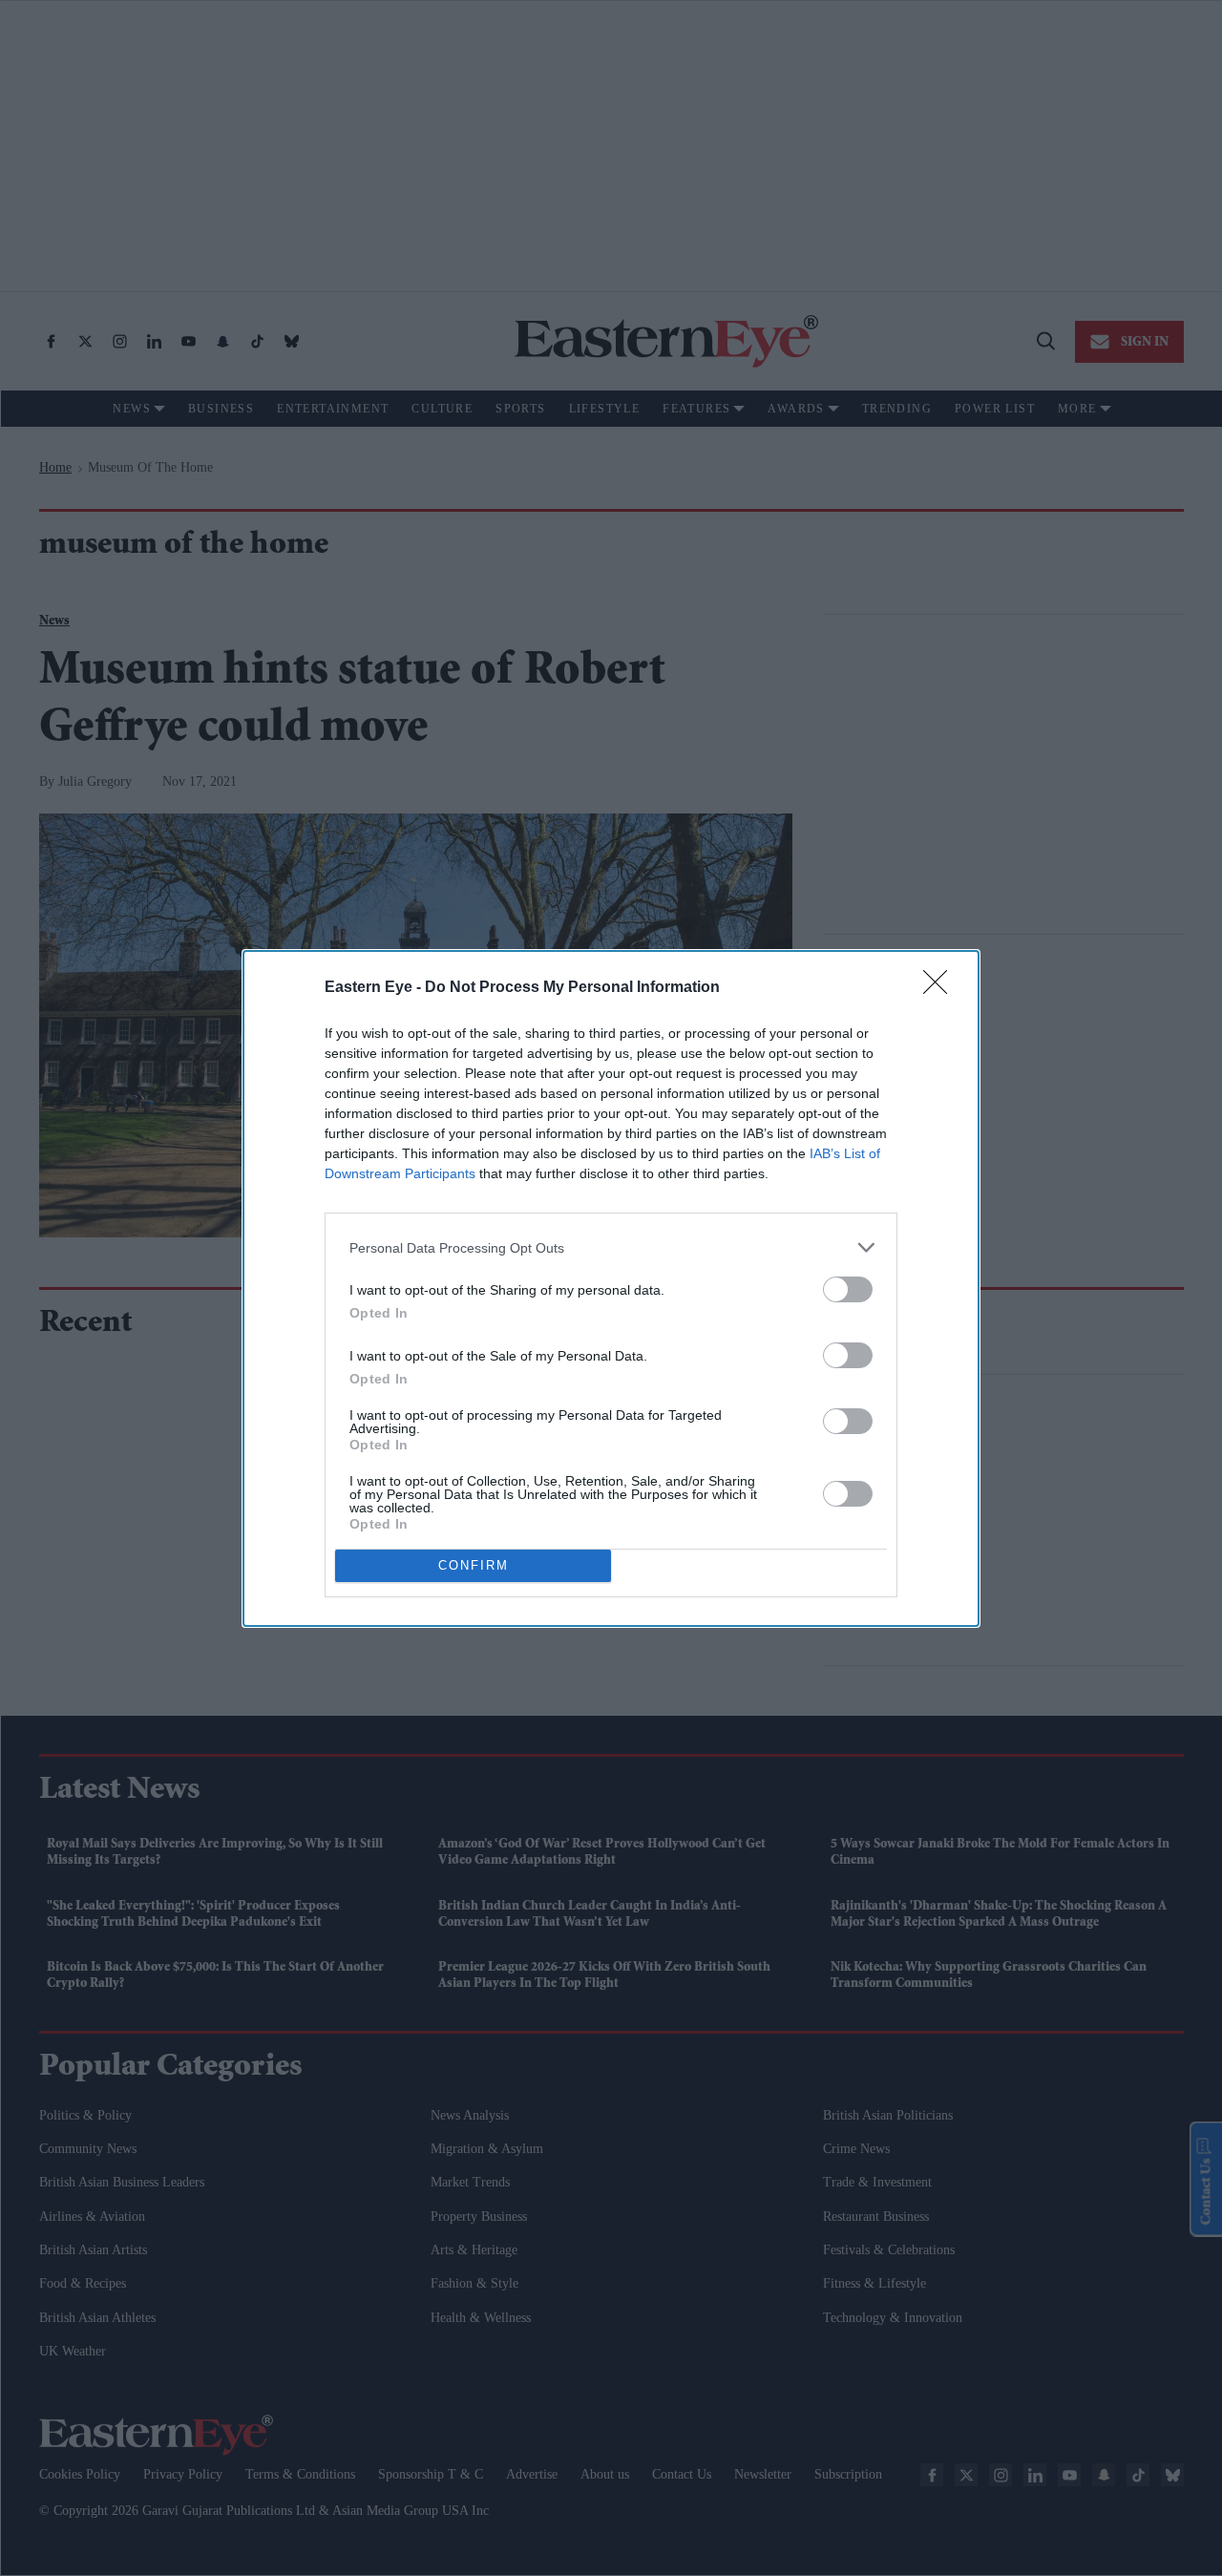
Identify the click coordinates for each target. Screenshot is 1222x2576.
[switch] (848, 1289)
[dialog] (611, 1288)
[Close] (941, 988)
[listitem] (611, 1247)
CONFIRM (474, 1565)
